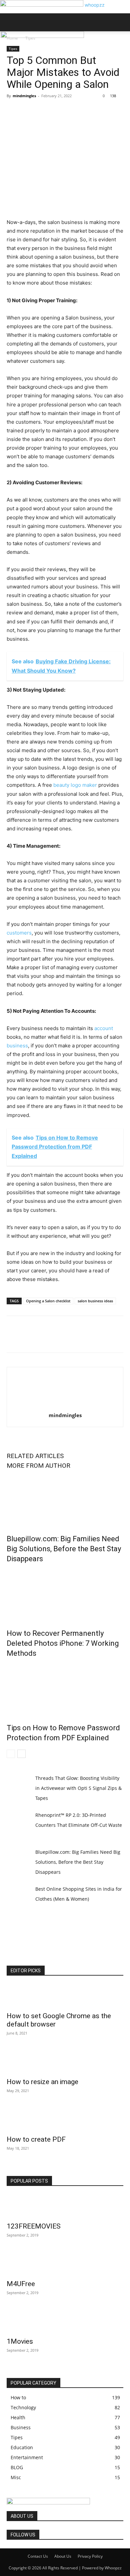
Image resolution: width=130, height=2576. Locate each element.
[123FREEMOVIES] (65, 2206)
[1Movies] (65, 2321)
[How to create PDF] (65, 2119)
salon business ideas (95, 1301)
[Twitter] (29, 111)
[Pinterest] (44, 111)
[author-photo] (65, 1406)
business (17, 1046)
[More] (75, 111)
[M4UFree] (65, 2264)
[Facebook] (13, 111)
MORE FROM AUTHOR (38, 1466)
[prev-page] (11, 1754)
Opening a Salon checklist (48, 1301)
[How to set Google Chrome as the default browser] (65, 1996)
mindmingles (24, 96)
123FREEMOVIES (34, 2226)
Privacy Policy (90, 2556)
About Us (63, 2556)
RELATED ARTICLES (35, 1456)
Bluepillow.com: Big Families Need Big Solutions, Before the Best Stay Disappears (64, 1549)
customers (19, 933)
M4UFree (21, 2284)
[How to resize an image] (65, 2062)
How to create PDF (36, 2139)
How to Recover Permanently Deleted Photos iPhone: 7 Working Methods (63, 1643)
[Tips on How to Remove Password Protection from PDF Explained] (65, 1689)
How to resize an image (42, 2082)
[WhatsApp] (59, 111)
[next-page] (21, 1754)
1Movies (20, 2341)
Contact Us (38, 2556)
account (103, 1028)
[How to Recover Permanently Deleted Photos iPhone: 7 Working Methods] (65, 1595)
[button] (11, 22)
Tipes (13, 49)
